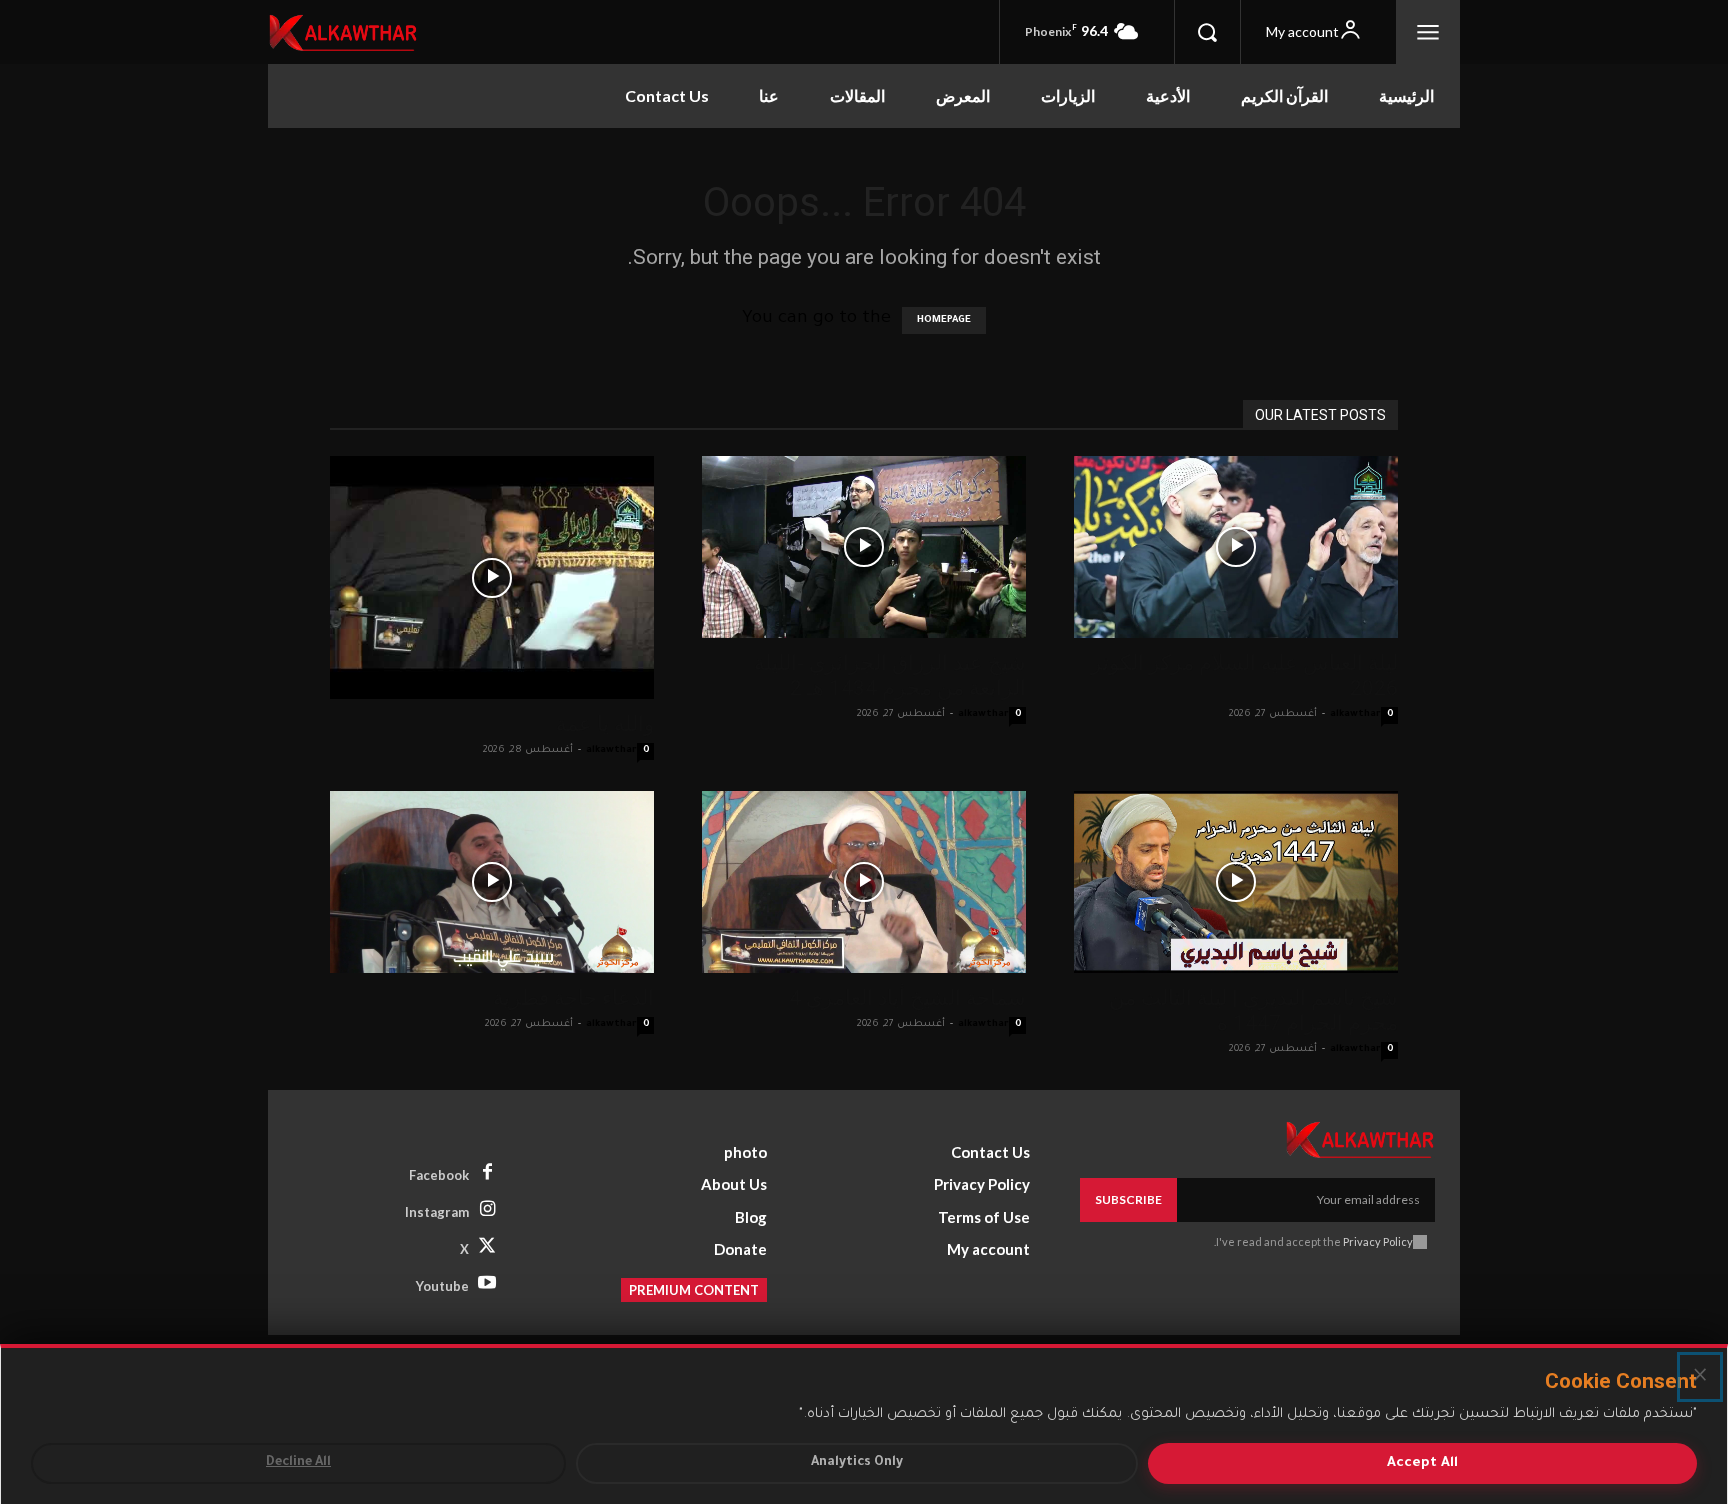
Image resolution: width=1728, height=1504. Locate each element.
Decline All (298, 1463)
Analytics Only (857, 1463)
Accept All (1422, 1463)
